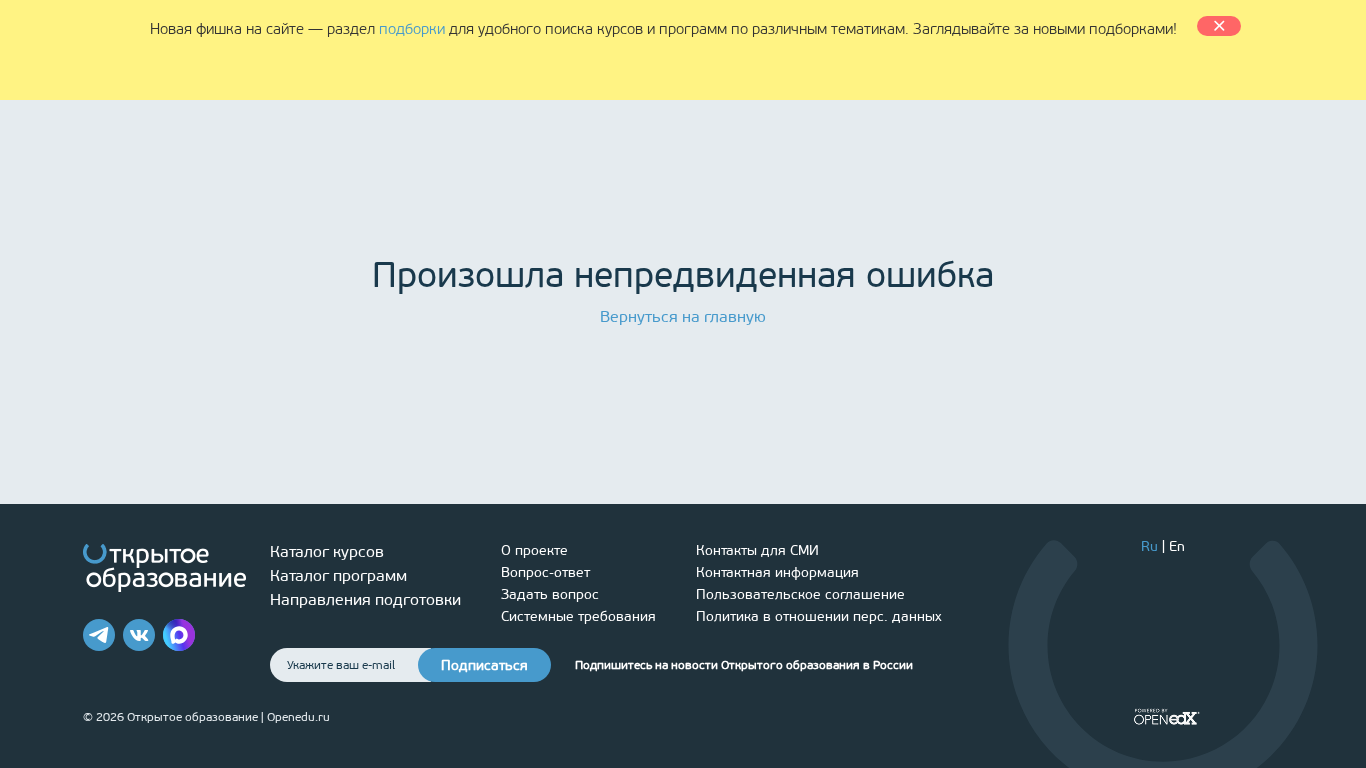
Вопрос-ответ (545, 572)
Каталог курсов (327, 551)
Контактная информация (777, 572)
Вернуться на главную (683, 316)
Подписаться (484, 665)
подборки (412, 29)
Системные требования (578, 616)
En (1177, 546)
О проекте (534, 550)
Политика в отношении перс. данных (819, 616)
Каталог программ (338, 575)
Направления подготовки (365, 599)
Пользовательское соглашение (800, 594)
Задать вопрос (550, 594)
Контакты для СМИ (757, 550)
